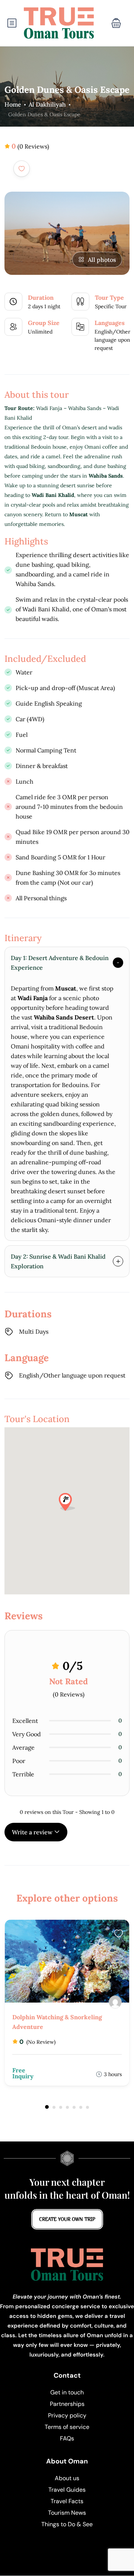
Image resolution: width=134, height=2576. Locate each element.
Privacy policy (67, 2415)
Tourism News (67, 2513)
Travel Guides (67, 2490)
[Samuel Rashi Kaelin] (115, 2002)
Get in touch (67, 2392)
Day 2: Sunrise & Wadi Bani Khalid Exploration (58, 1261)
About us (67, 2478)
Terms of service (67, 2427)
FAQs (67, 2438)
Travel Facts (67, 2501)
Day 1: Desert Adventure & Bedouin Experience (60, 963)
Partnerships (67, 2404)
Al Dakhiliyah (47, 104)
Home (13, 104)
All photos (102, 260)
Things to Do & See (67, 2524)
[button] (116, 23)
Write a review (33, 1832)
